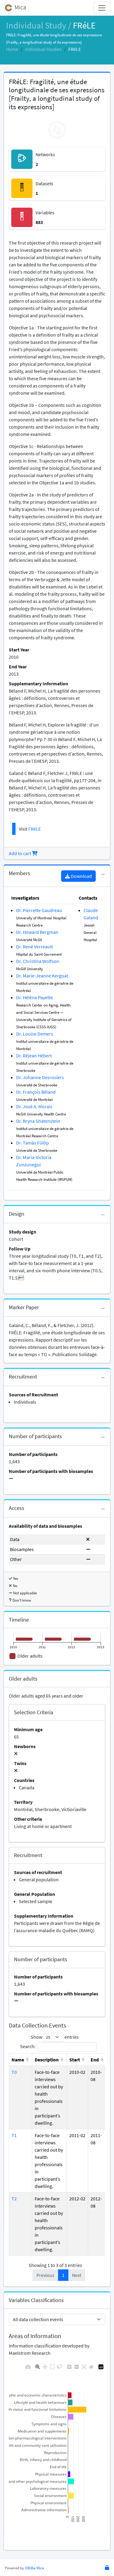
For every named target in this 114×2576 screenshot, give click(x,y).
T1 (14, 2135)
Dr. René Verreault (35, 947)
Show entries (55, 2037)
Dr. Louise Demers (35, 1034)
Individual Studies (43, 49)
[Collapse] (103, 875)
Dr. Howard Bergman (37, 932)
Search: (28, 2046)
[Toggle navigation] (102, 8)
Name (18, 2060)
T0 (14, 2072)
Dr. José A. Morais (34, 1106)
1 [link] (63, 2275)
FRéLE (35, 829)
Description (47, 2060)
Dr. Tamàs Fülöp (33, 1143)
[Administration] (107, 2568)
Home (12, 49)
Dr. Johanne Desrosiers (40, 1077)
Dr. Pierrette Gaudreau (39, 910)
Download (81, 876)
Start (75, 2060)
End (95, 2060)
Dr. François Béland (36, 1092)
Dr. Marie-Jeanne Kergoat (42, 976)
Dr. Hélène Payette (35, 997)
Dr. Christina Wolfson (38, 961)
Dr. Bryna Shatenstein (38, 1121)
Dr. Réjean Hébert (34, 1056)
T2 (14, 2199)
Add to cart (20, 853)
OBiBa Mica (35, 2568)
